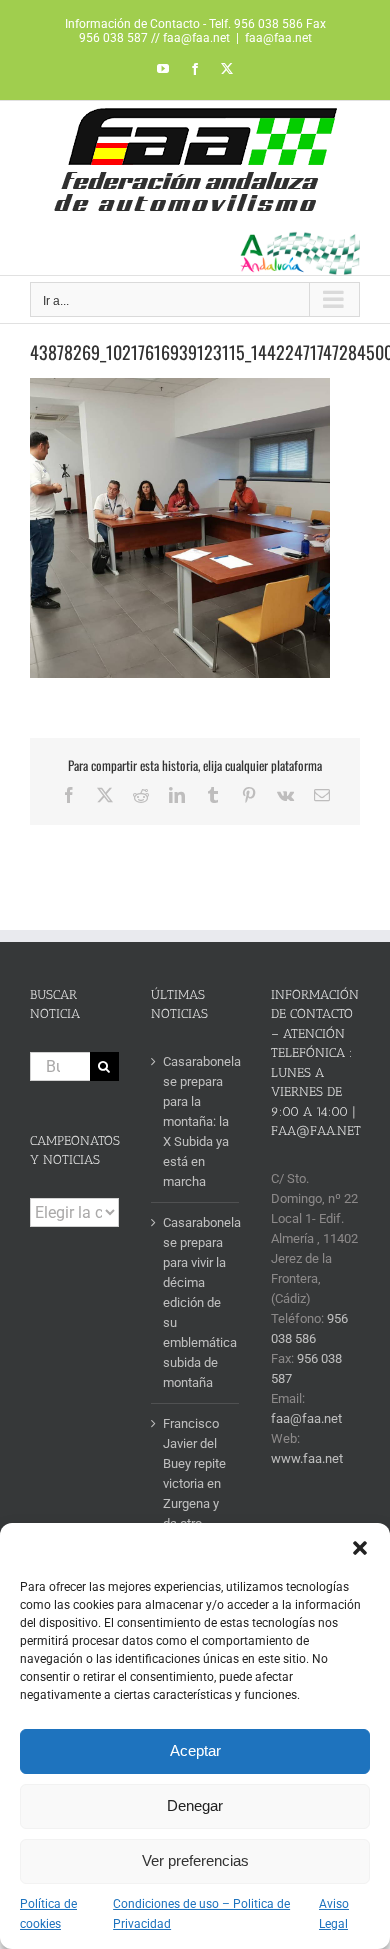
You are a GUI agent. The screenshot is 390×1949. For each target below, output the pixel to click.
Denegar (195, 1805)
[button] (360, 1548)
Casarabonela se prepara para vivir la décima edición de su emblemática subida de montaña (196, 1302)
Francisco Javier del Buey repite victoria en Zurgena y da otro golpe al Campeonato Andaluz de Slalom (196, 1513)
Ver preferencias (195, 1860)
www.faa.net (307, 1458)
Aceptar (195, 1750)
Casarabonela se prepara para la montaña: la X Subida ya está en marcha (196, 1121)
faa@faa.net (278, 38)
